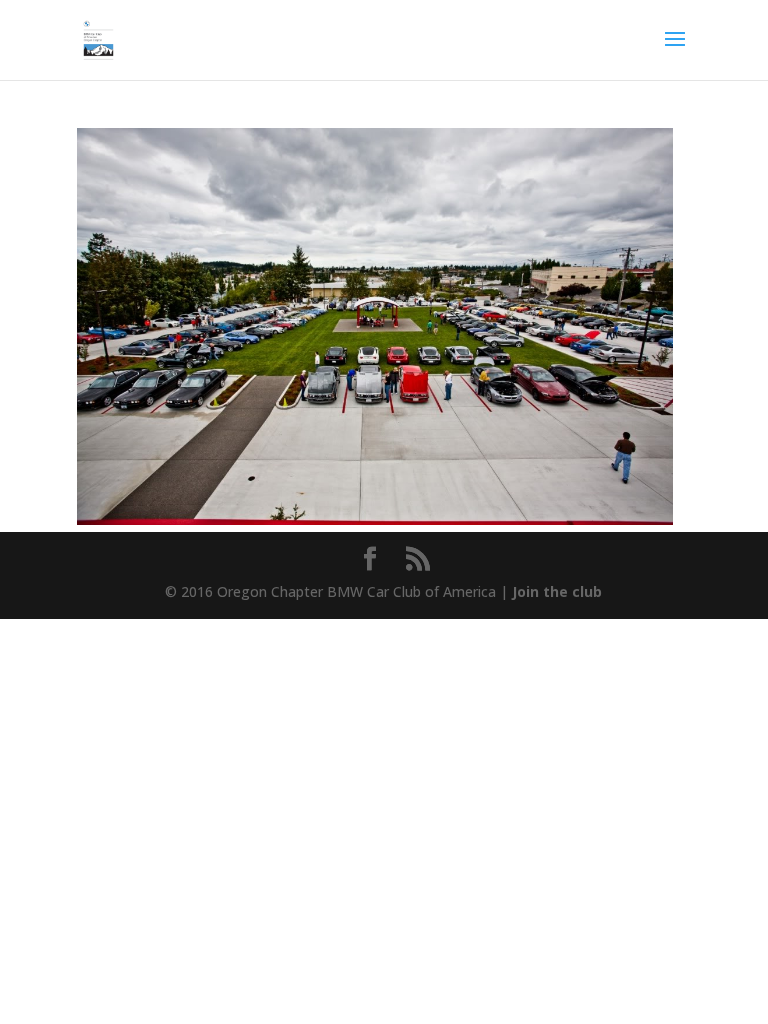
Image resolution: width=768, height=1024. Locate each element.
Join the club (557, 591)
